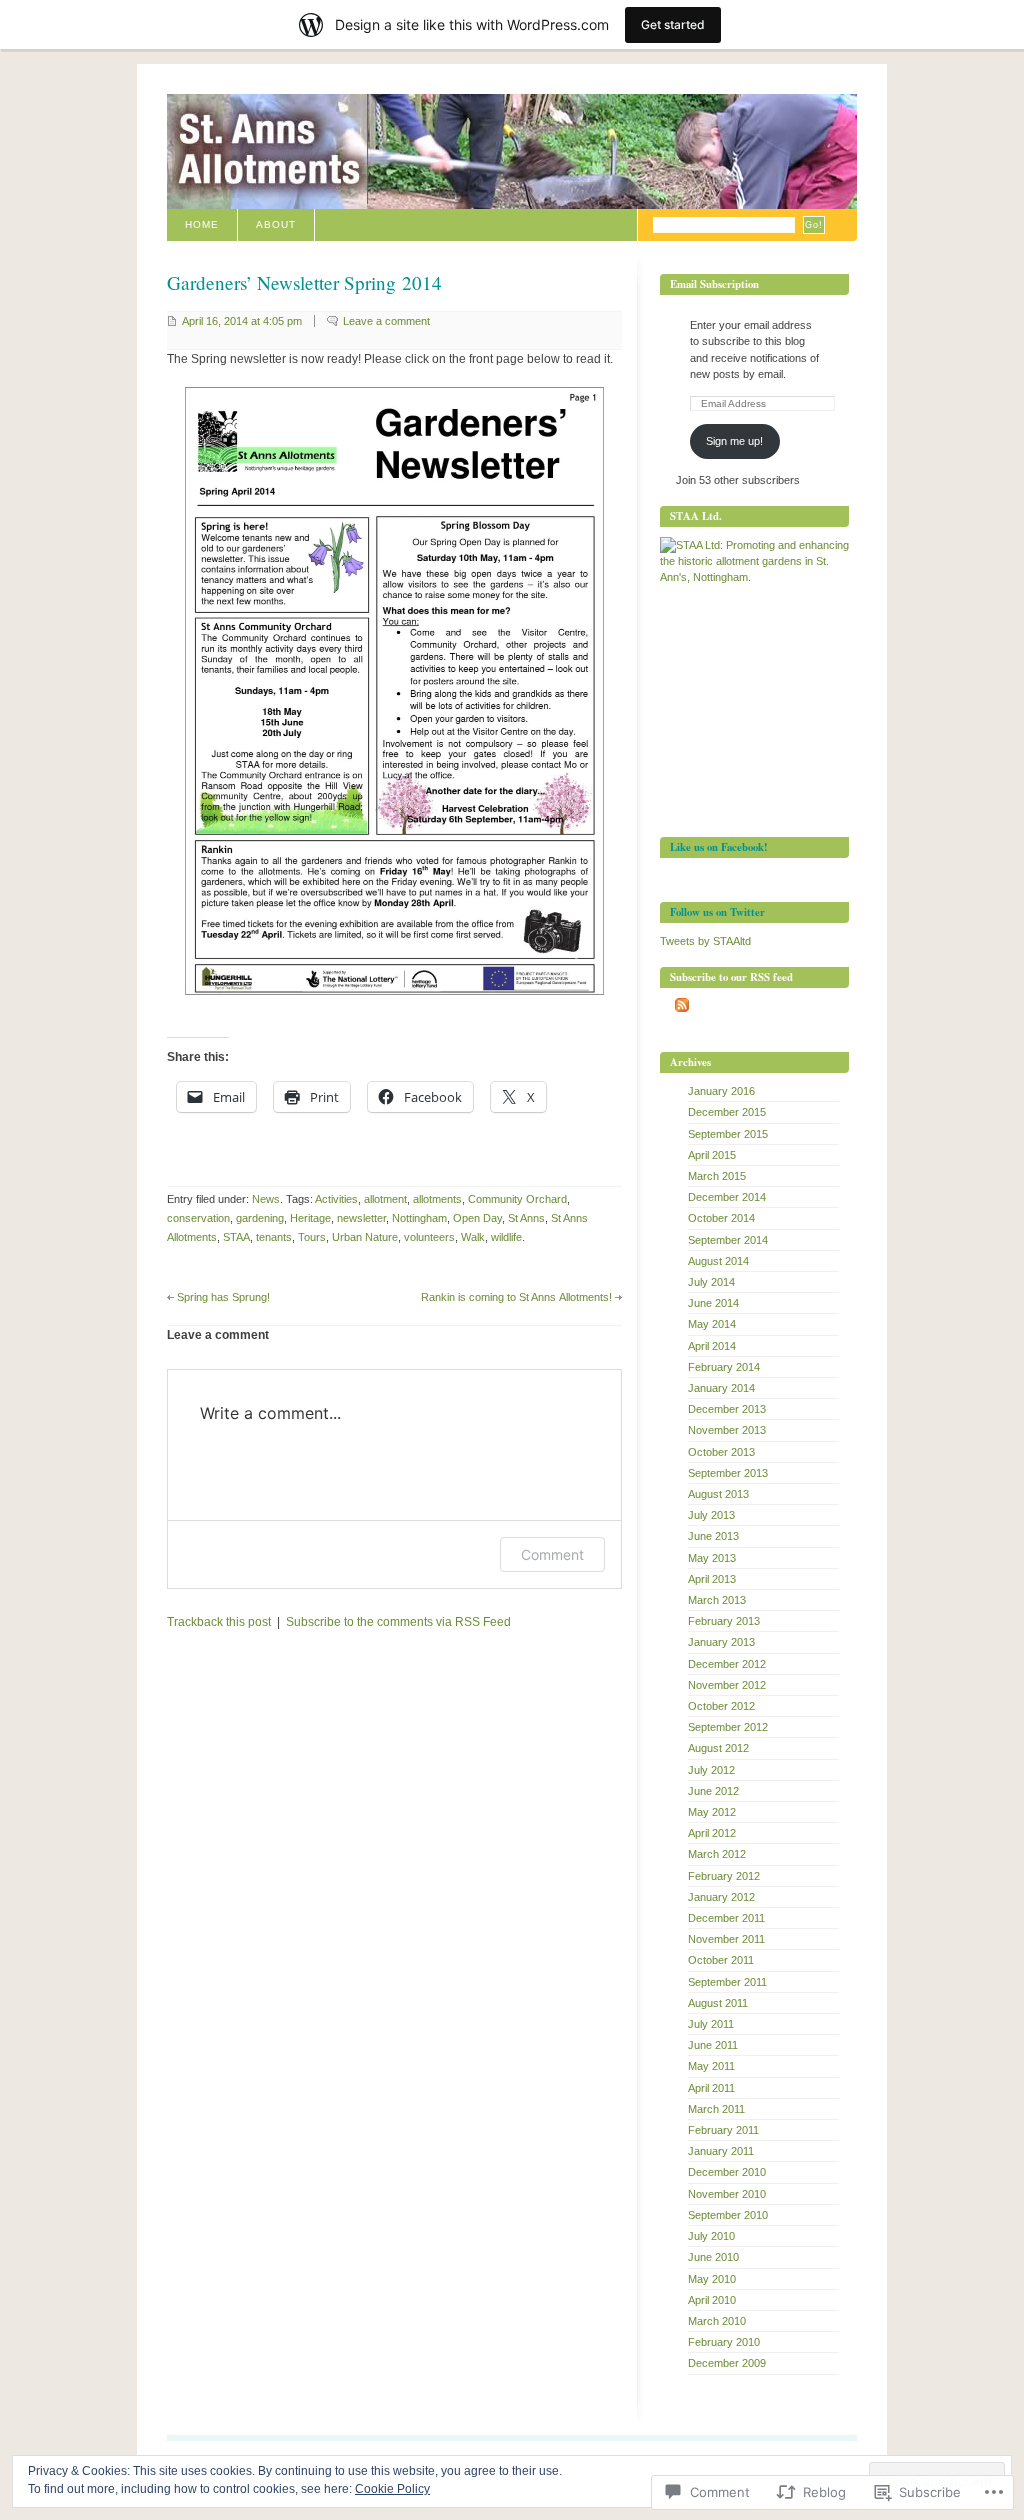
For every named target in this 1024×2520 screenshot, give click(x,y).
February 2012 (724, 1876)
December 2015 (727, 1112)
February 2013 (724, 1621)
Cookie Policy (392, 2489)
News (266, 1199)
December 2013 (727, 1409)
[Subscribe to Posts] (682, 1008)
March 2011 (716, 2109)
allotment (385, 1199)
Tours (312, 1237)
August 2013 (718, 1494)
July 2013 (711, 1515)
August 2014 (718, 1261)
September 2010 (728, 2215)
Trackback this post (219, 1622)
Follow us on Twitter (717, 912)
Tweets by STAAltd (705, 941)
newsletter (361, 1218)
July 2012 (711, 1770)
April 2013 (712, 1579)
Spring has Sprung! (223, 1297)
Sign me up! (734, 441)
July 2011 (711, 2024)
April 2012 (712, 1833)
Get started (673, 24)
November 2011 (726, 1939)
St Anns (526, 1218)
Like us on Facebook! (719, 847)
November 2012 (727, 1685)
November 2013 (727, 1430)
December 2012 (727, 1664)
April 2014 (712, 1346)
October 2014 (721, 1218)
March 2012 (717, 1854)
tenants (274, 1237)
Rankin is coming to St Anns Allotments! (516, 1297)
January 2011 (721, 2151)
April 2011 (711, 2088)
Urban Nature (365, 1237)
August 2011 (718, 2003)
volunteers (429, 1237)
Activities (336, 1199)
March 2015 (717, 1176)
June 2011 (713, 2045)
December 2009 (727, 2363)
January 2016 (721, 1091)
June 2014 (713, 1303)
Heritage (310, 1218)
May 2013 (712, 1558)
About (276, 224)
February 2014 (724, 1367)
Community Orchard (517, 1199)
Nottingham (419, 1218)
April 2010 (712, 2300)
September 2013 (728, 1473)
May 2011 (711, 2066)
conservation (198, 1218)
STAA (236, 1237)
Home (202, 224)
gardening (260, 1218)
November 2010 (727, 2194)
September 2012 (728, 1727)
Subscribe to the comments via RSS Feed (398, 1622)
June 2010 (713, 2257)
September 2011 (727, 1982)
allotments (437, 1199)
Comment (552, 1554)
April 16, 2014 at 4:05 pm (242, 321)
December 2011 (726, 1918)
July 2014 (711, 1282)
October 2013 (721, 1452)
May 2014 (712, 1324)
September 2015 (728, 1134)
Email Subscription (714, 284)
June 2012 (713, 1791)
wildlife (506, 1237)
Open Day (477, 1218)
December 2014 (727, 1197)
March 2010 (717, 2321)
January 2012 (721, 1897)
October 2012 (721, 1706)
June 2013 (713, 1536)
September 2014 (728, 1240)
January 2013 (721, 1642)
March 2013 (717, 1600)
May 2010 (712, 2279)
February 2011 (723, 2130)
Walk (473, 1237)
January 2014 (721, 1388)
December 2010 (727, 2172)
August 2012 (718, 1748)
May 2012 (712, 1812)
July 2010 (711, 2236)
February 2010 (724, 2342)
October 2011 (721, 1960)
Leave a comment (386, 321)
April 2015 (712, 1155)
